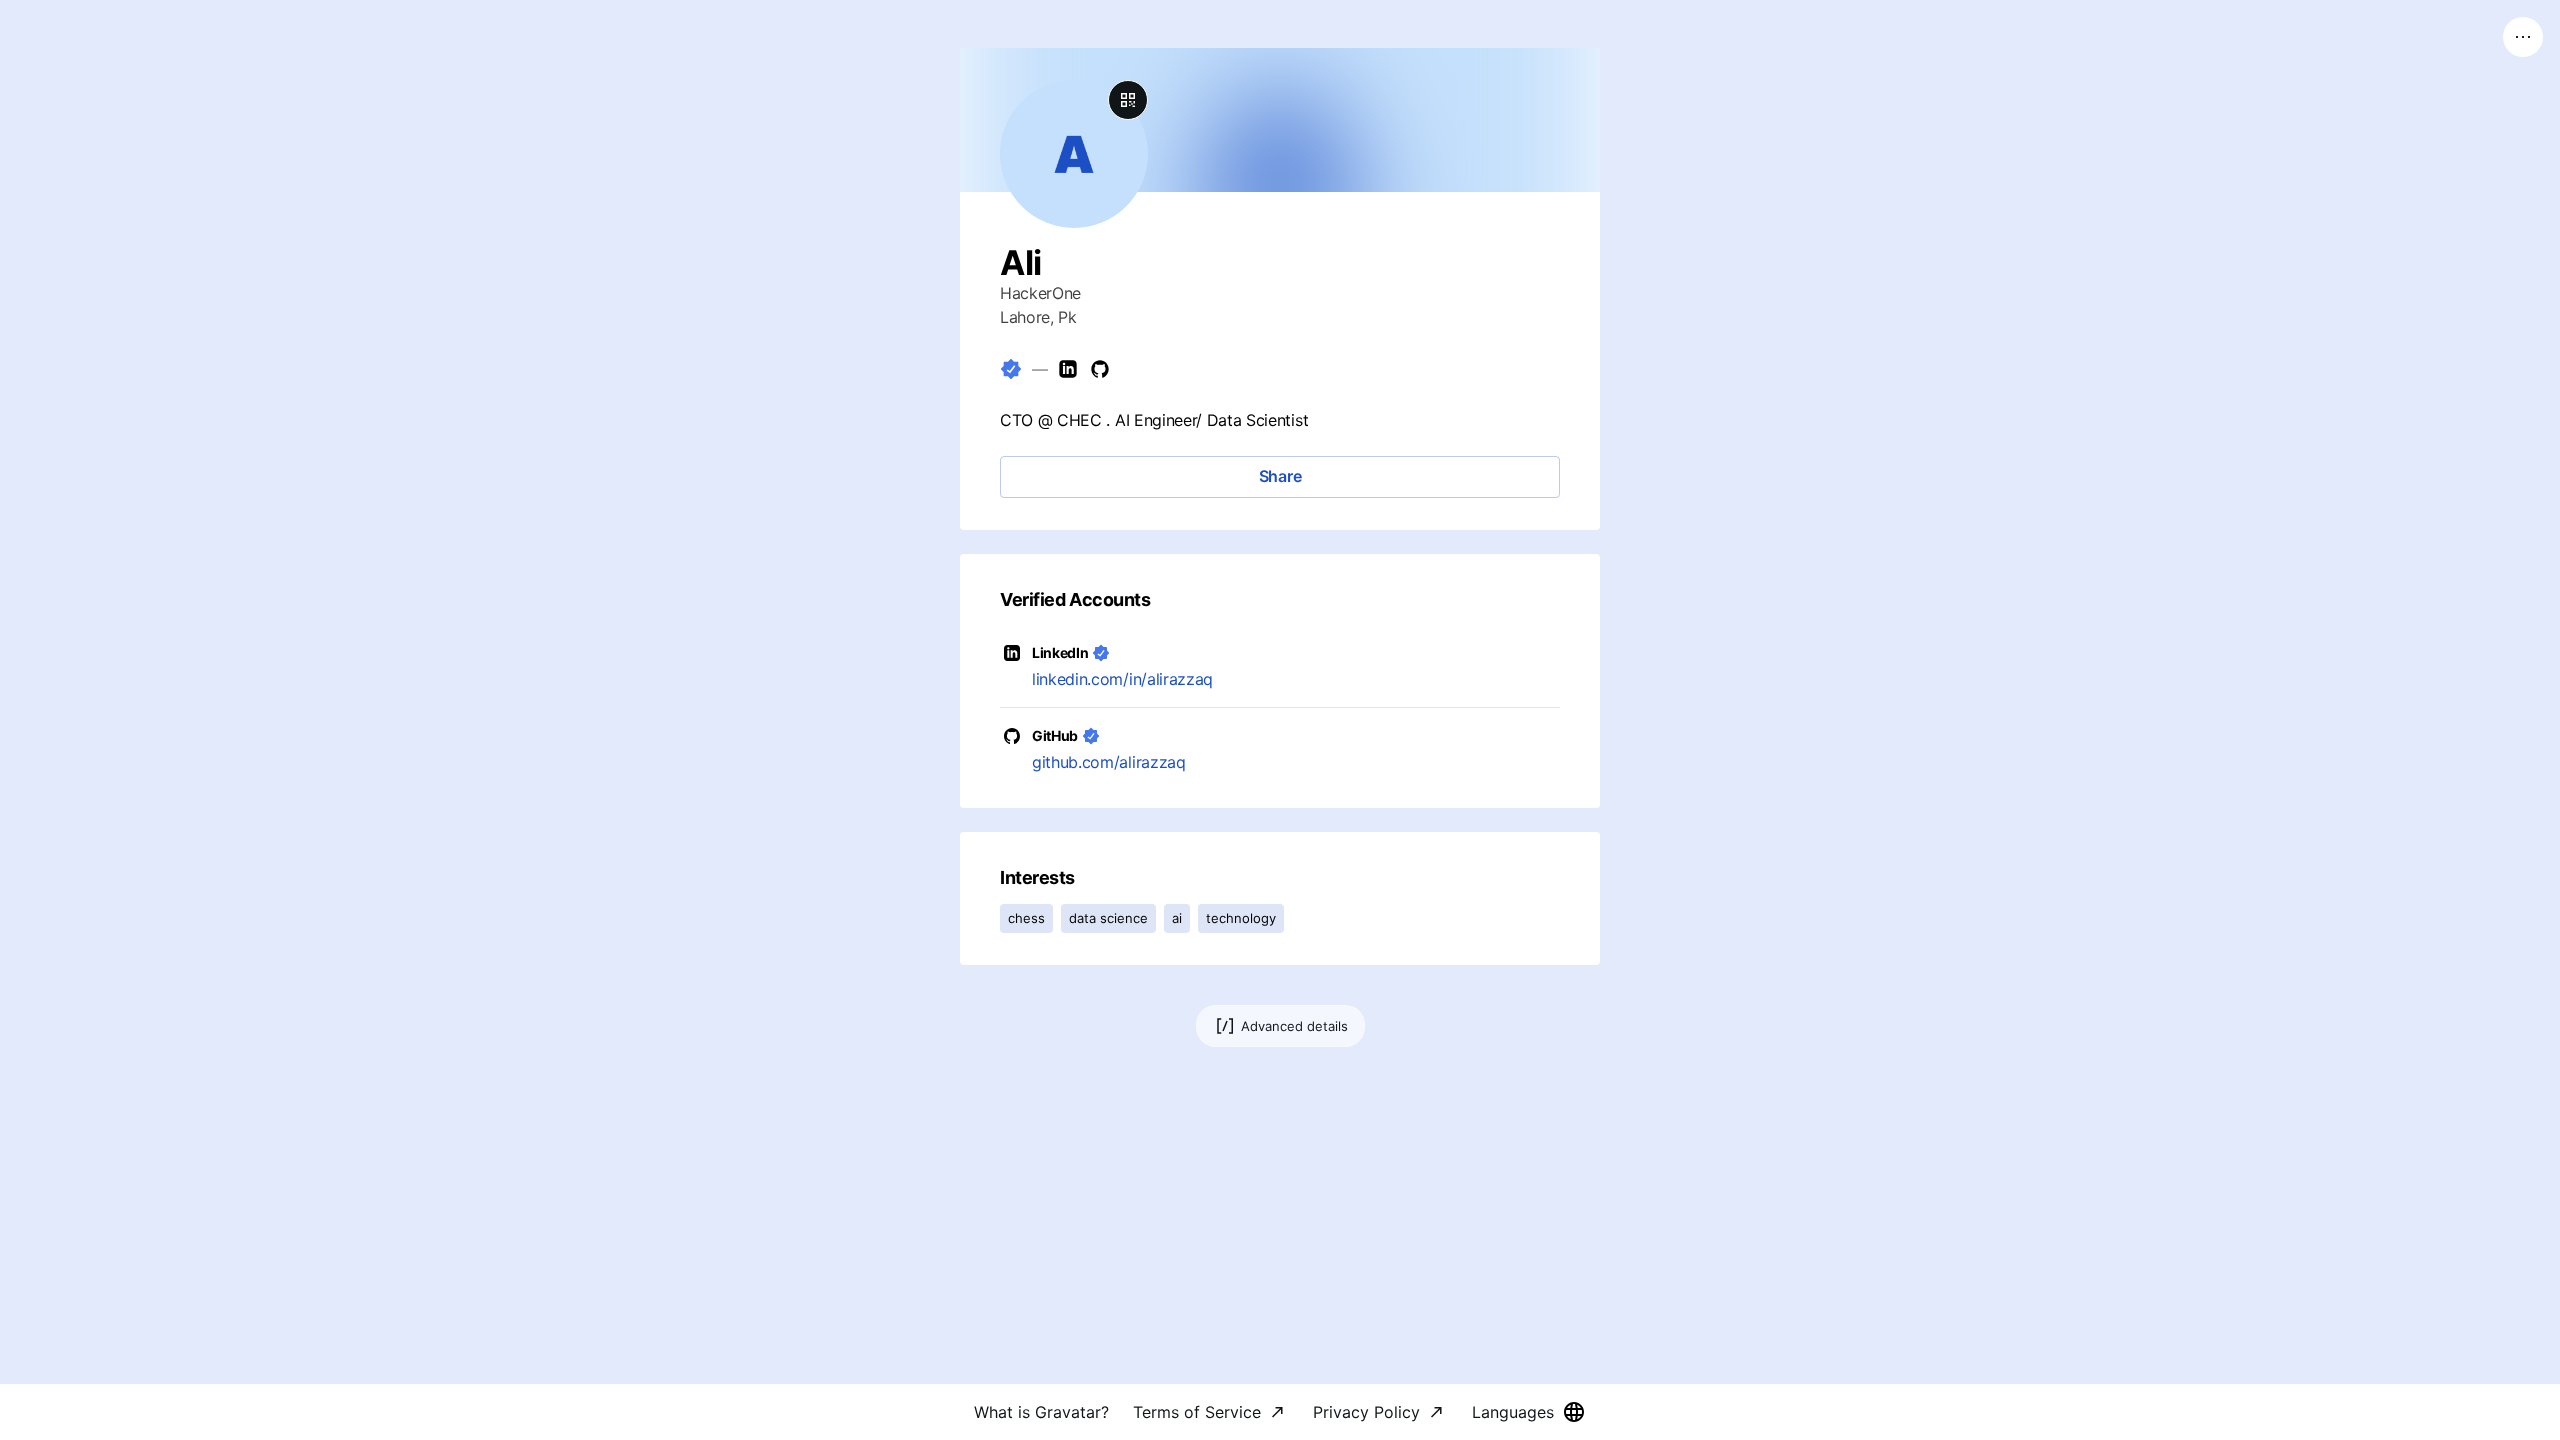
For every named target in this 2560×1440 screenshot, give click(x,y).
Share (1280, 476)
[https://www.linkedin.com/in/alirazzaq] (1068, 369)
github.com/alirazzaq (1109, 762)
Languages (1513, 1412)
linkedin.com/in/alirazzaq (1122, 679)
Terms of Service (1197, 1412)
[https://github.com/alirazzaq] (1100, 369)
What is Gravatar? (1041, 1412)
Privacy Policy (1366, 1412)
